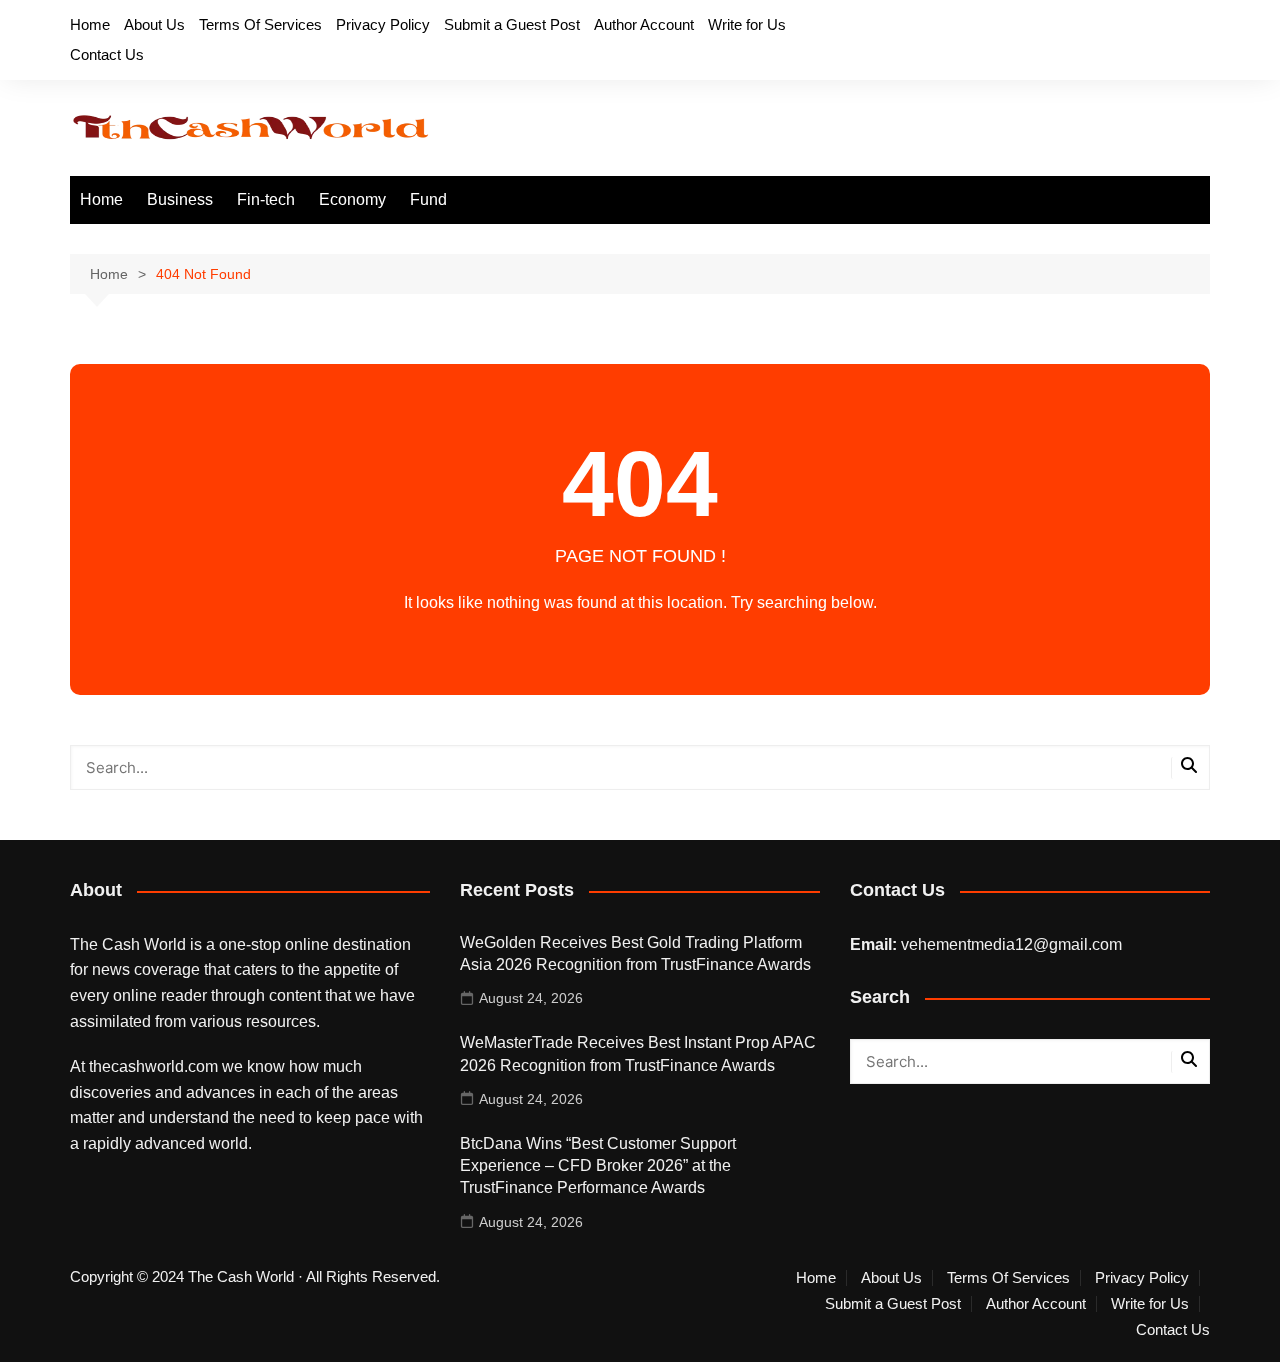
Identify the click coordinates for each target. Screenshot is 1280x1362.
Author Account (644, 24)
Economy (352, 199)
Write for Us (747, 24)
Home (90, 24)
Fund (428, 199)
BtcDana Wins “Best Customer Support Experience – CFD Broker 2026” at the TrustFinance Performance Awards (598, 1166)
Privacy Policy (383, 24)
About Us (154, 24)
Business (180, 199)
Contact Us (107, 54)
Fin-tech (266, 199)
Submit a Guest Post (512, 24)
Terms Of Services (260, 24)
